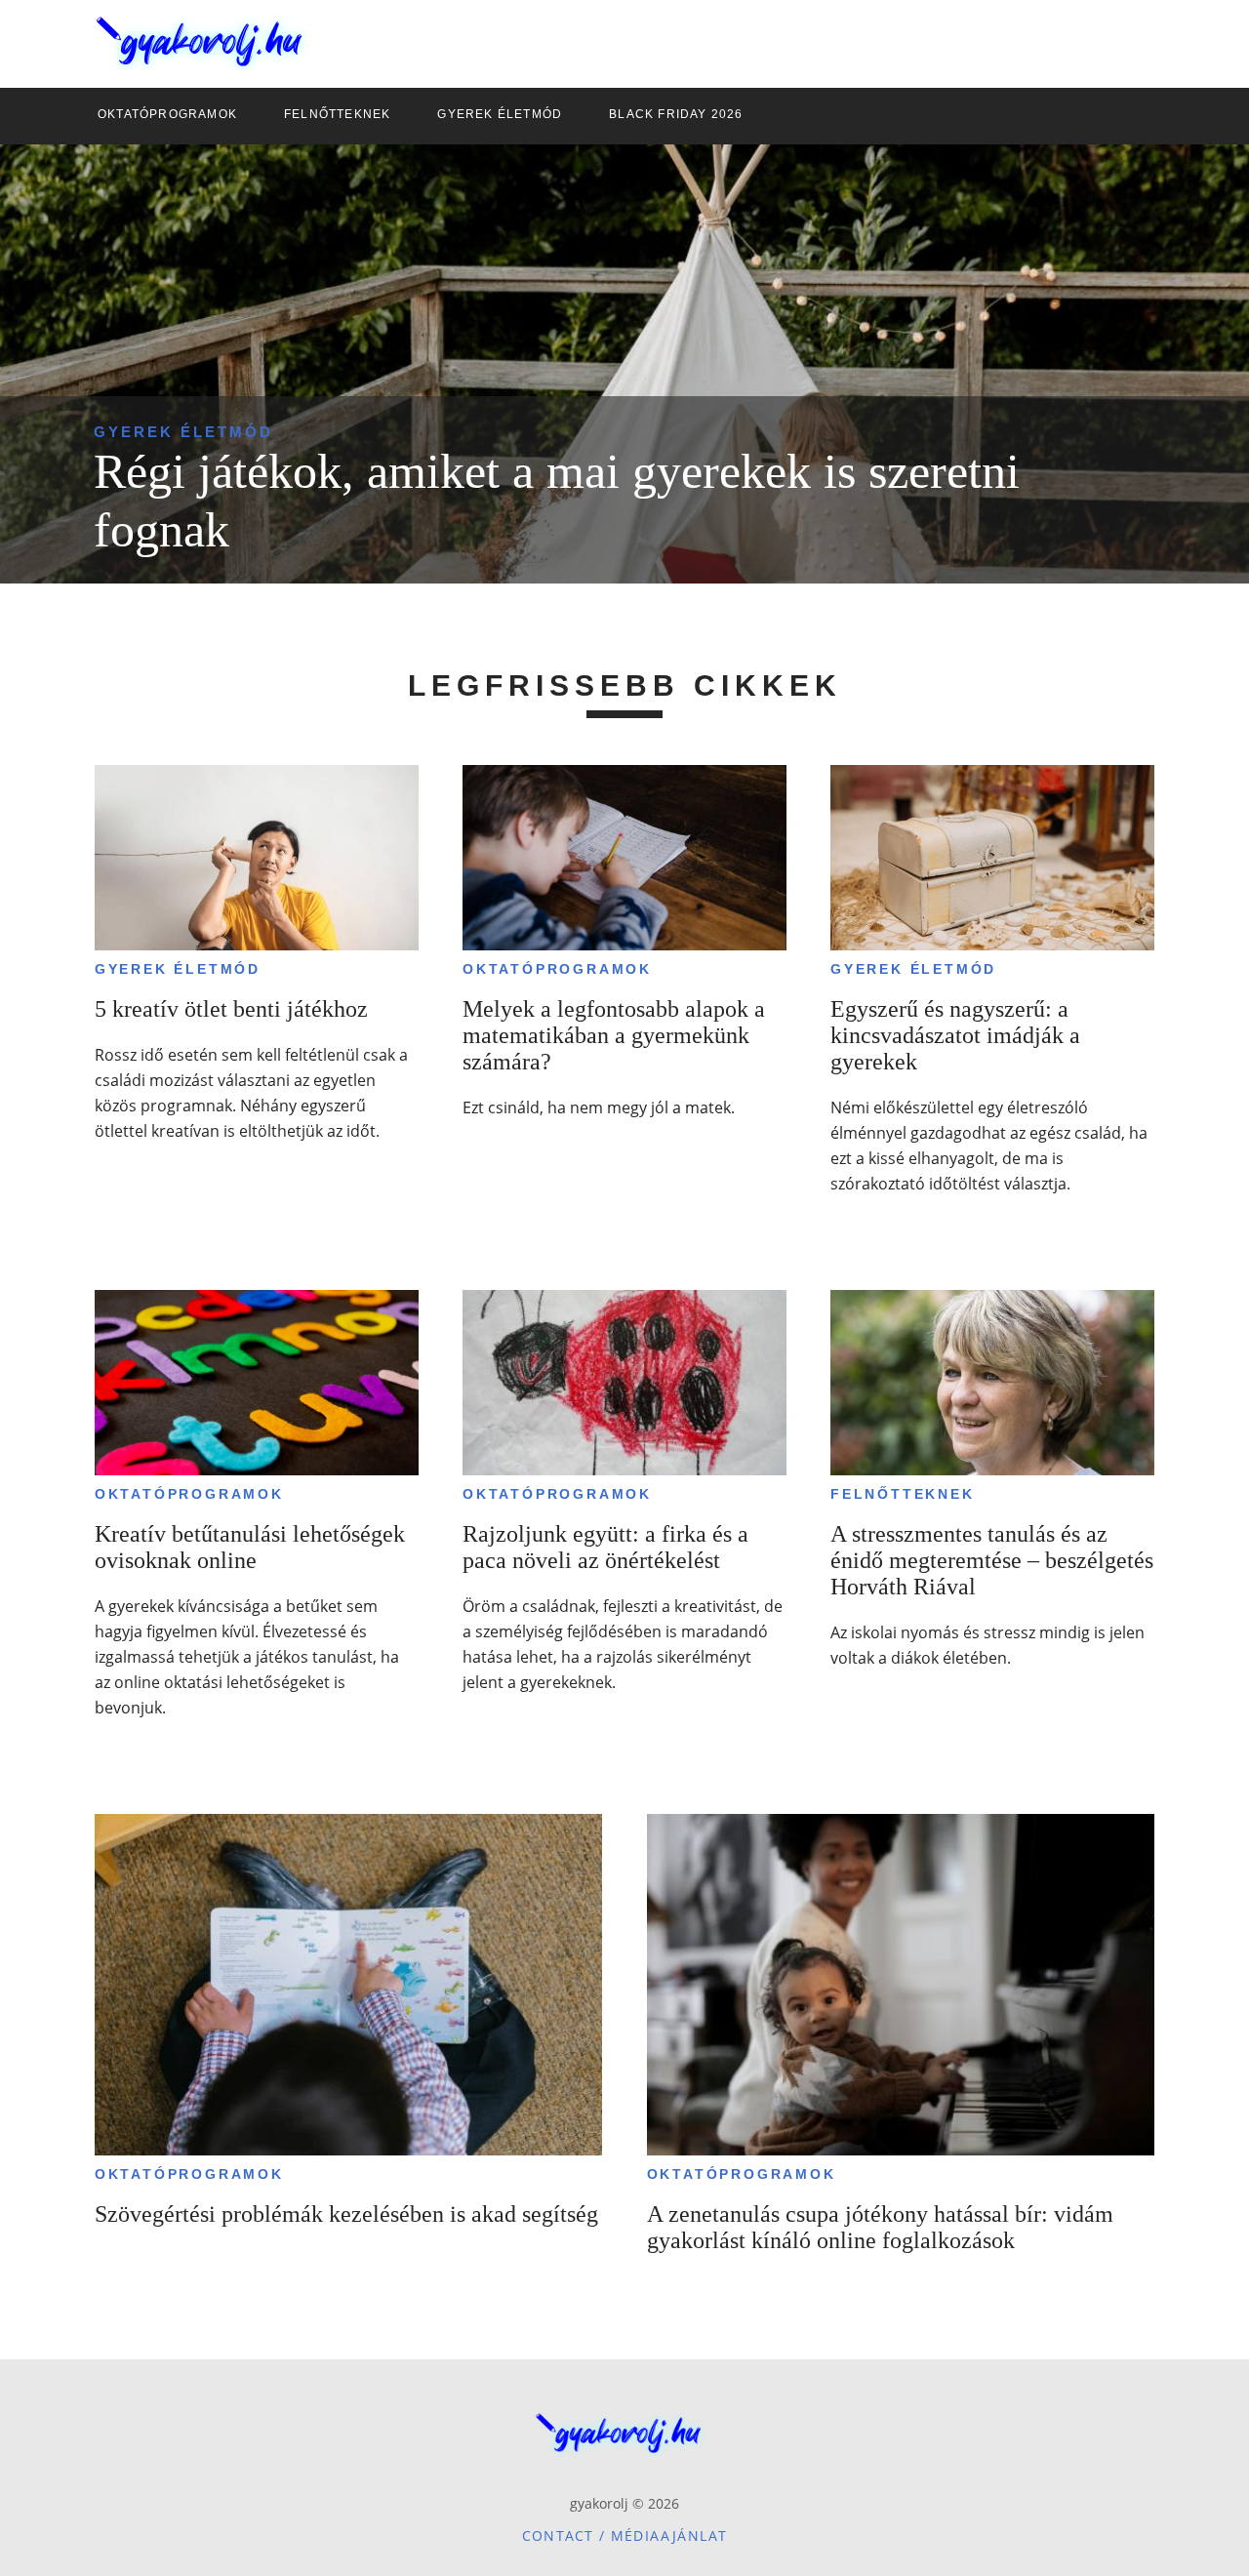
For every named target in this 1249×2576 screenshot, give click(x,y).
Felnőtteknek (903, 1494)
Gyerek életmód (183, 432)
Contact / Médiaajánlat (625, 2536)
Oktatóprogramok (557, 969)
